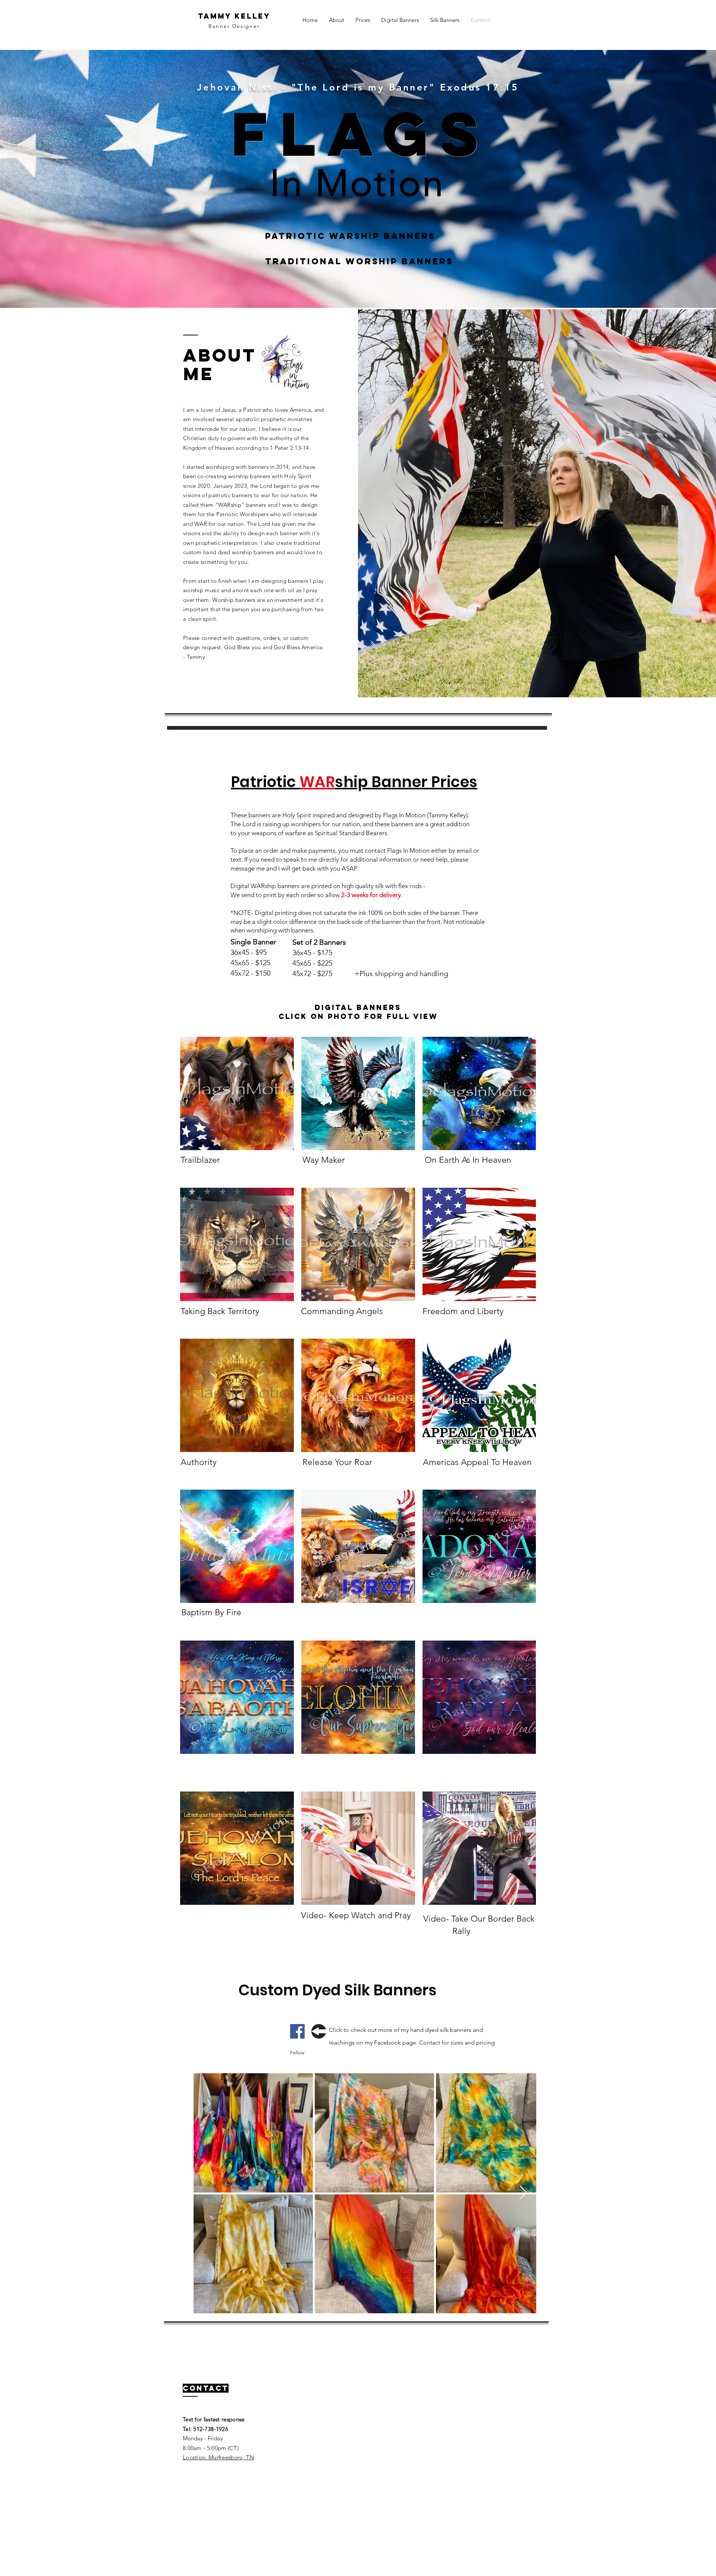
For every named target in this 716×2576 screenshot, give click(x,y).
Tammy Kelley (234, 16)
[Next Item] (523, 2193)
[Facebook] (297, 2031)
